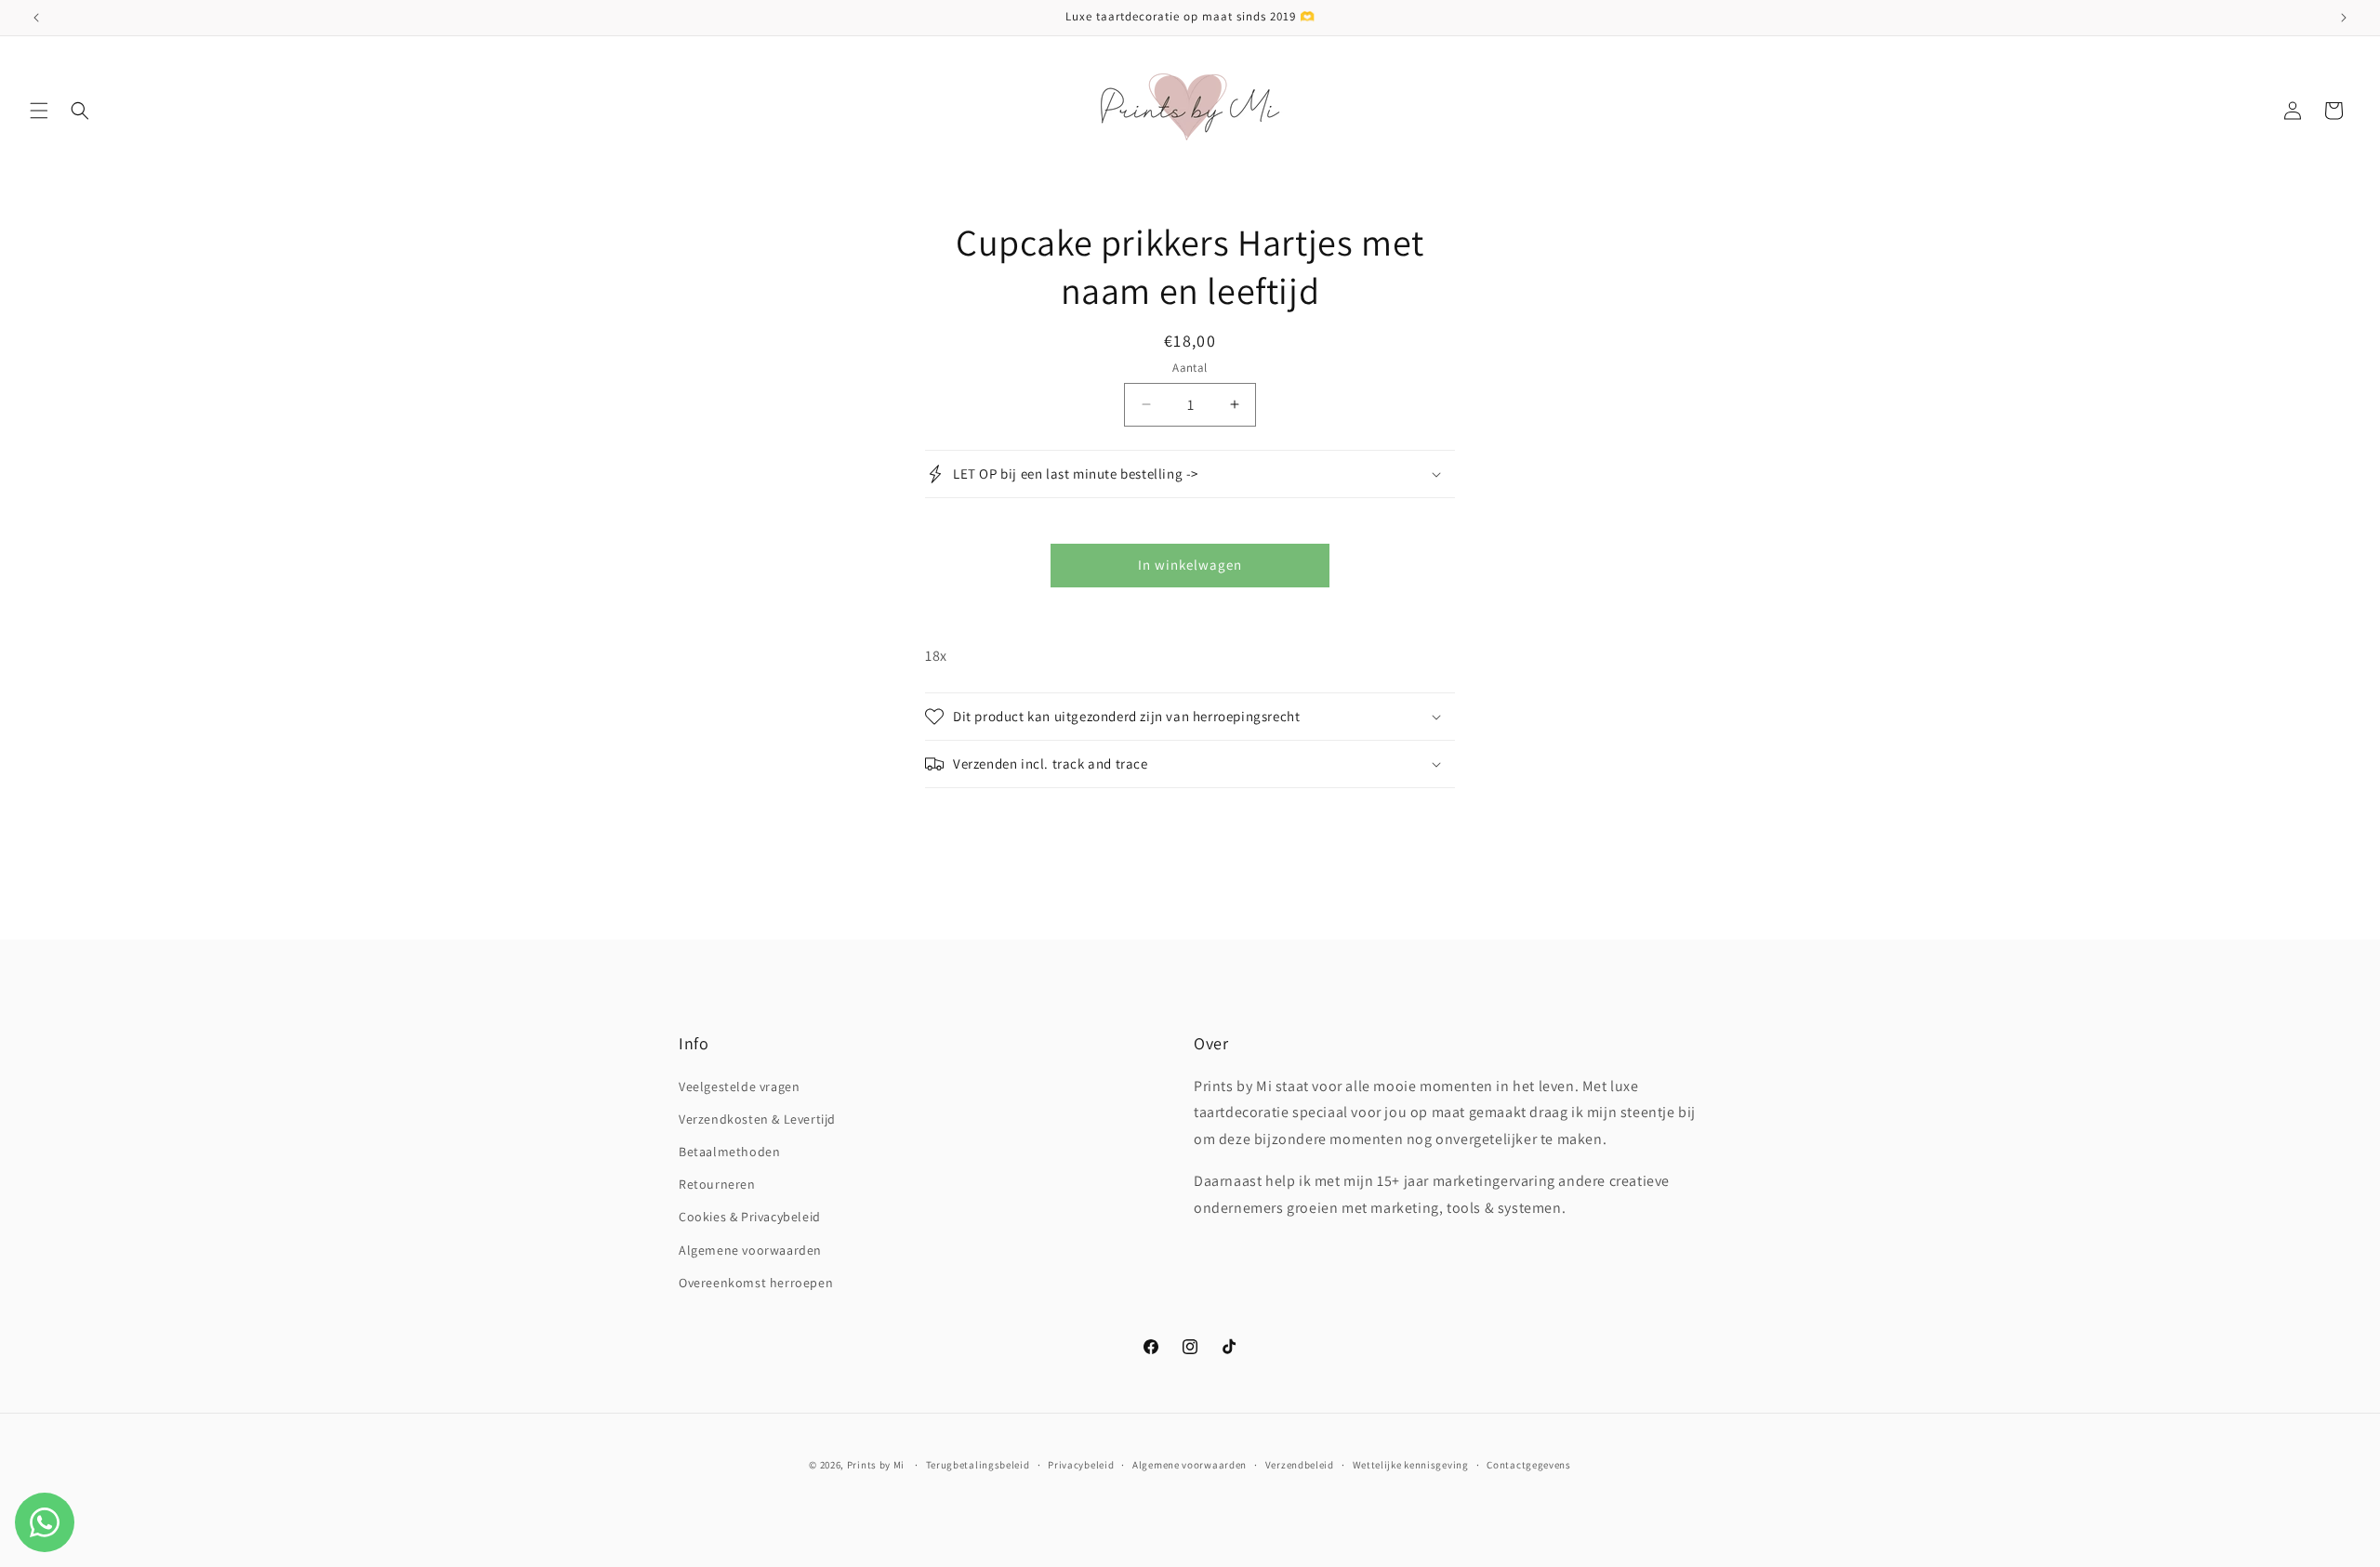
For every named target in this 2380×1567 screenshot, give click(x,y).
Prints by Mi (876, 1465)
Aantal (1190, 368)
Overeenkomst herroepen (756, 1283)
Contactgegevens (1529, 1465)
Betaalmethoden (729, 1152)
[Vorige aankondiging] (36, 18)
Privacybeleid (1081, 1465)
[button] (39, 111)
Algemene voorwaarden (750, 1250)
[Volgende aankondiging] (2344, 18)
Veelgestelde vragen (739, 1086)
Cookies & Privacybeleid (750, 1217)
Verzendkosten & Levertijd (757, 1119)
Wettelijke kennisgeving (1411, 1465)
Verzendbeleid (1300, 1465)
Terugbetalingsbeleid (978, 1465)
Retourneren (717, 1184)
